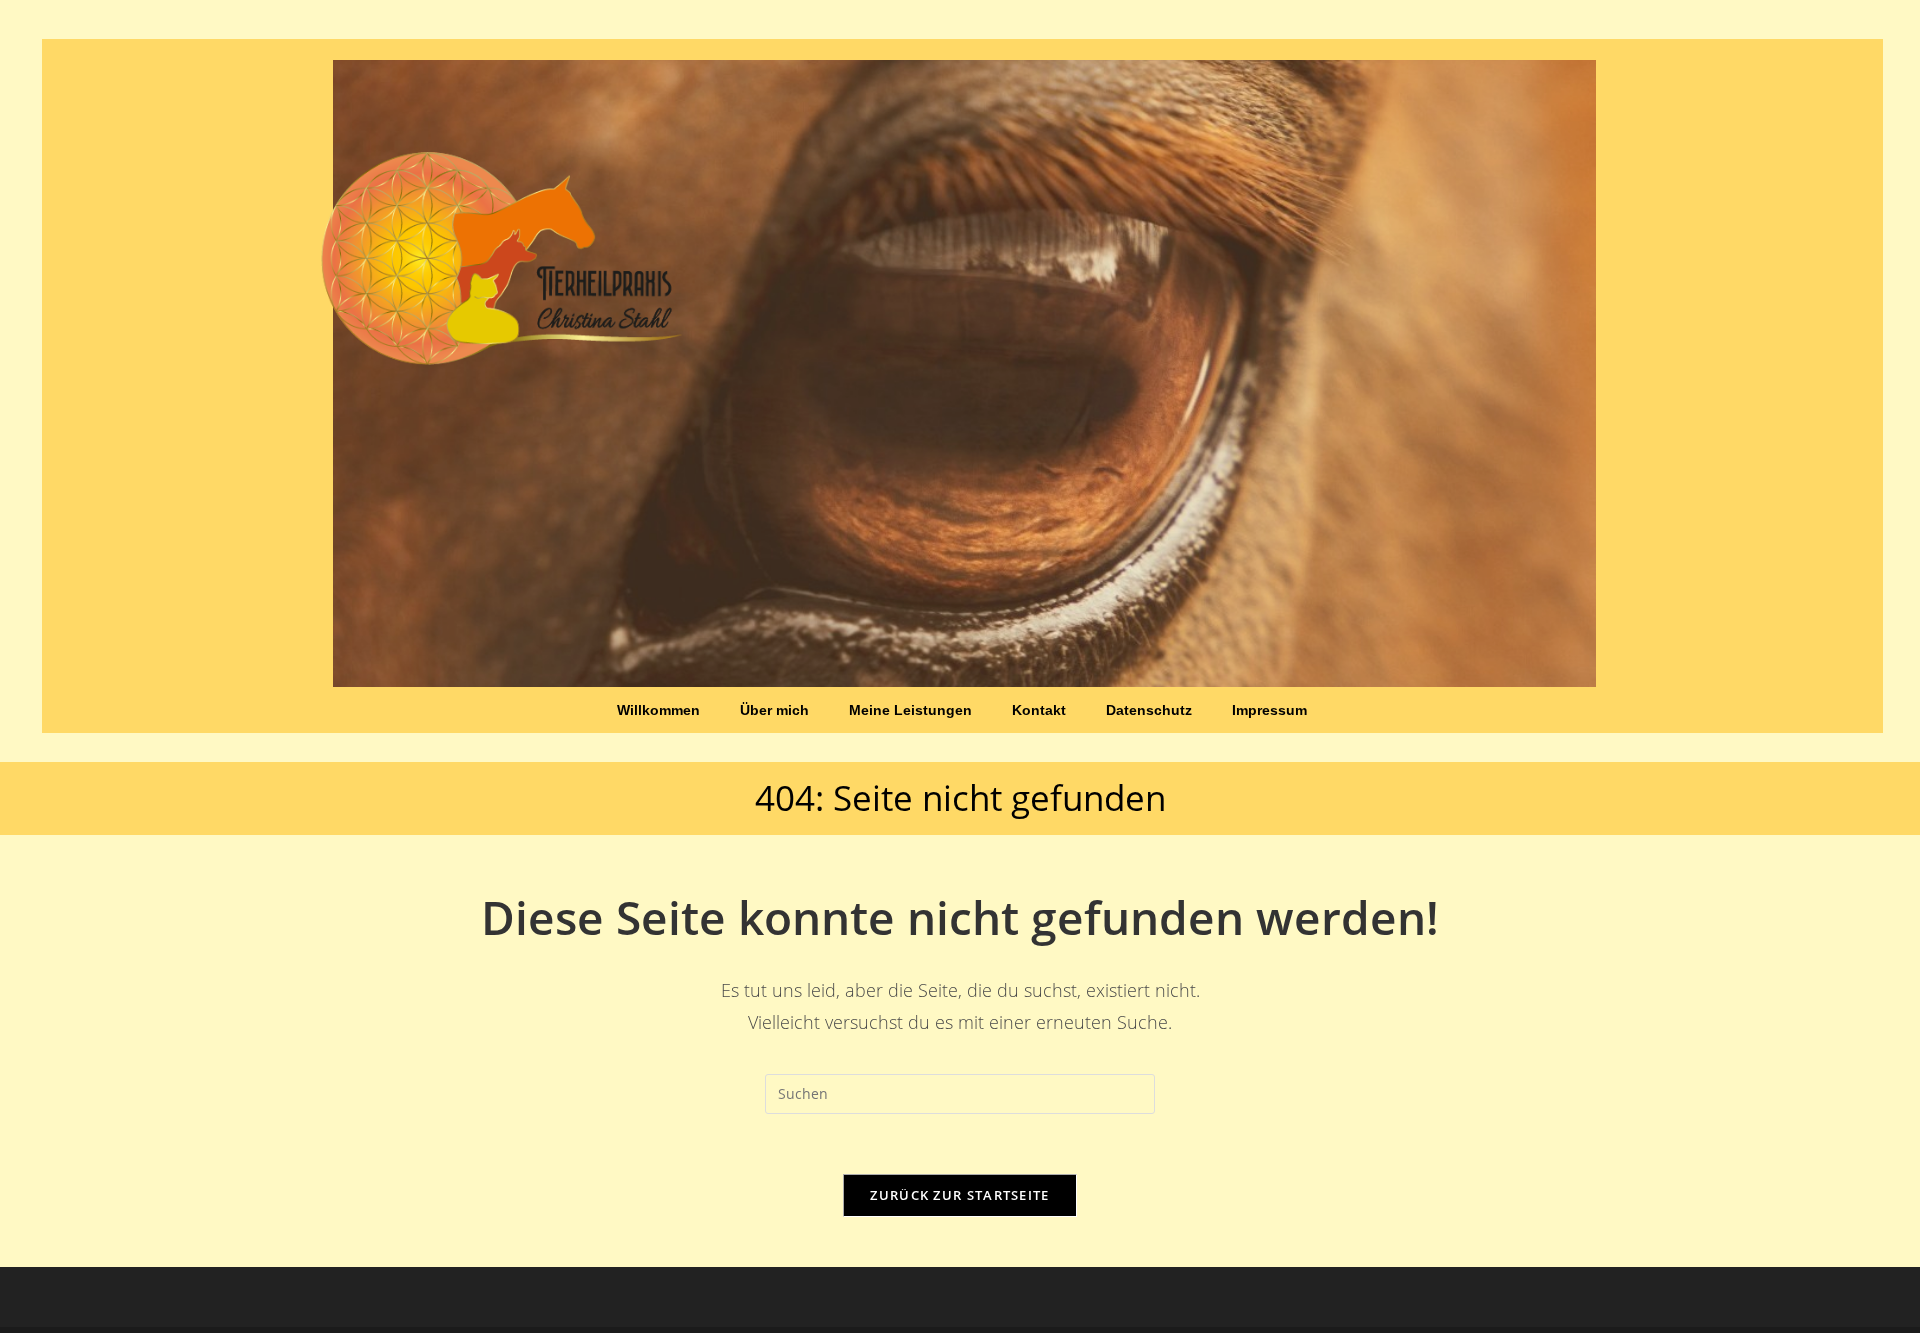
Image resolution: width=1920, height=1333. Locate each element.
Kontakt (1039, 710)
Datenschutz (1149, 710)
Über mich (774, 710)
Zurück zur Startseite (959, 1195)
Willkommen (658, 710)
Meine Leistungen (910, 710)
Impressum (1269, 710)
